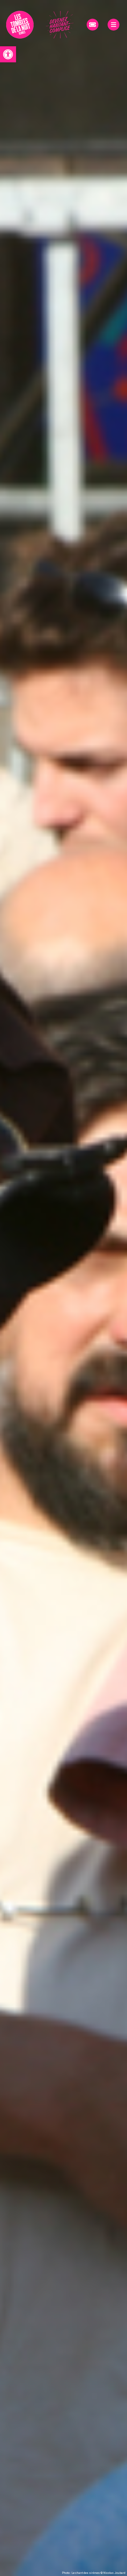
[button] (8, 54)
